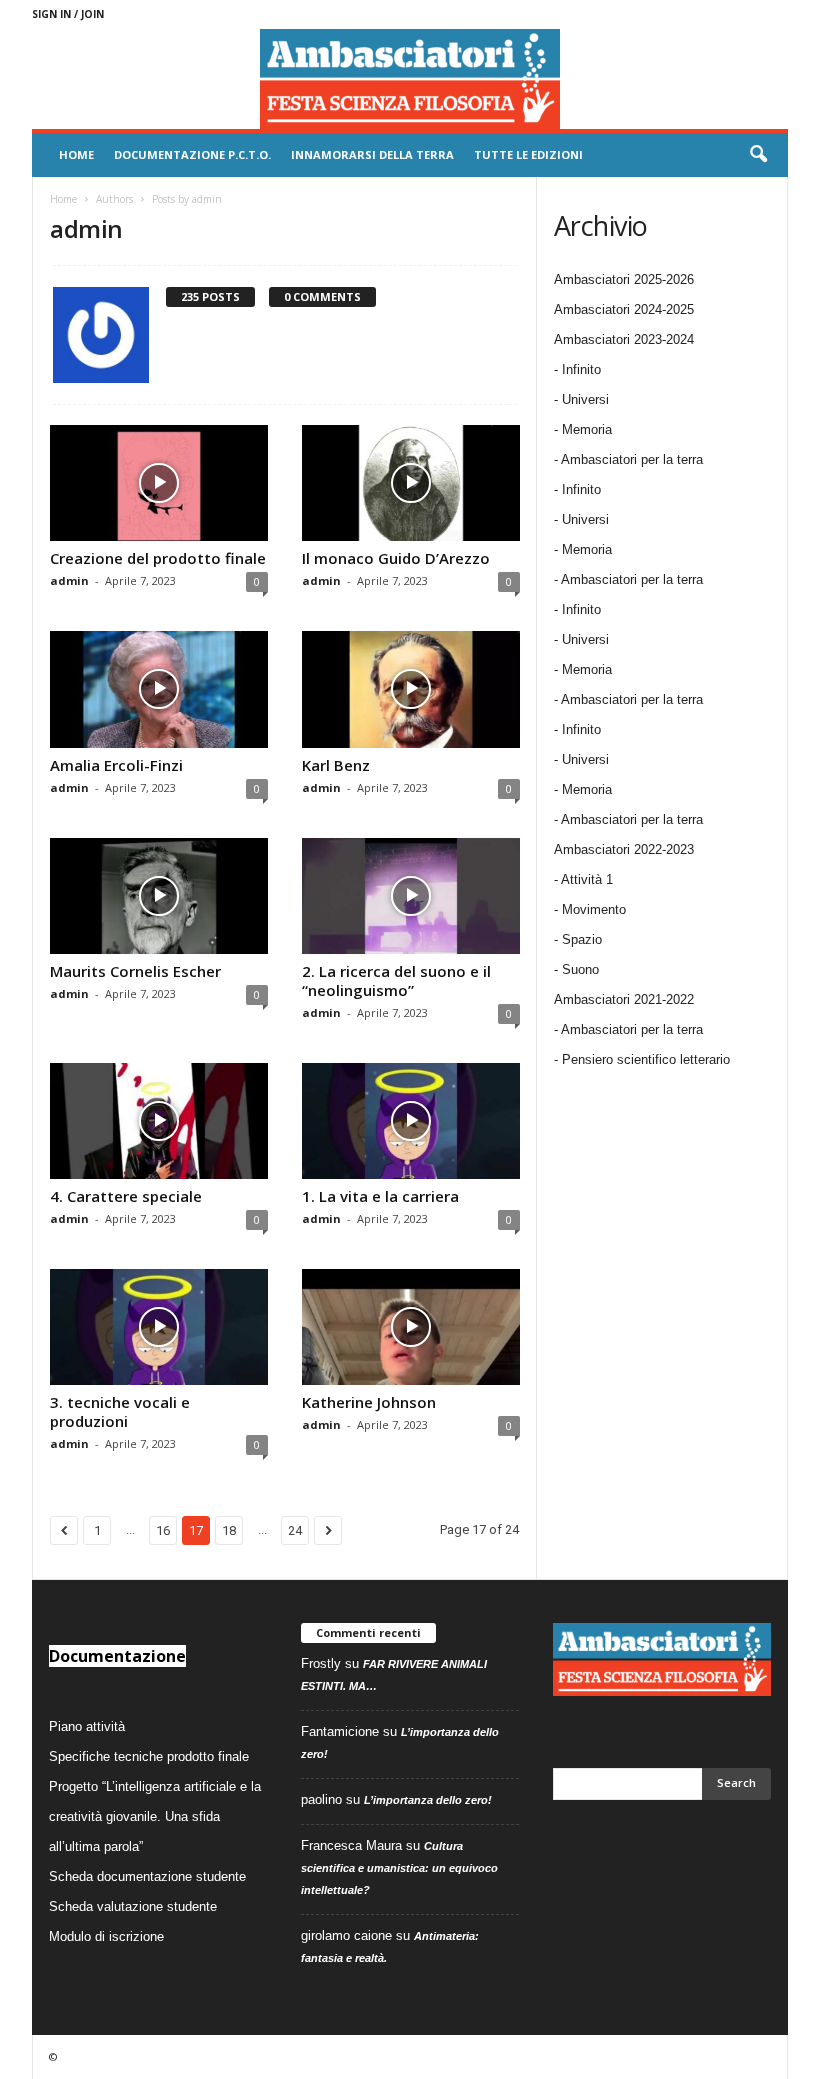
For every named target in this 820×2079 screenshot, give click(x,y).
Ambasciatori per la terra (632, 1029)
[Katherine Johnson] (411, 1327)
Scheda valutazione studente (133, 1906)
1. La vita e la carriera (380, 1196)
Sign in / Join (68, 14)
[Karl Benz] (411, 689)
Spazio (582, 939)
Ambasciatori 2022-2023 (624, 849)
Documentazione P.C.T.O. (192, 154)
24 (295, 1530)
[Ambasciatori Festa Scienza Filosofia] (410, 79)
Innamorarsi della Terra (372, 154)
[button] (758, 155)
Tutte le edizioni (528, 154)
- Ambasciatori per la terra (628, 459)
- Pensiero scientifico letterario (642, 1059)
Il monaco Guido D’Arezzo (396, 558)
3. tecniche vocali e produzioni (120, 1411)
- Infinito (577, 369)
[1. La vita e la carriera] (411, 1121)
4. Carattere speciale (126, 1196)
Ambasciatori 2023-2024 (624, 339)
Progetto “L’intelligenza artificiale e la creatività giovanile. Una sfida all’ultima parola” (155, 1816)
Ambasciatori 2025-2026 (624, 279)
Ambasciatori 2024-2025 (624, 309)
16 (163, 1530)
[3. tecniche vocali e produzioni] (159, 1327)
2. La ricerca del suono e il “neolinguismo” (396, 980)
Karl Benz (336, 765)
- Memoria (583, 429)
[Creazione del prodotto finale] (159, 483)
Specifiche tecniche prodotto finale (149, 1756)
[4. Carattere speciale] (159, 1121)
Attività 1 (587, 879)
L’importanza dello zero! (428, 1800)
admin (69, 580)
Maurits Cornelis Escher (135, 971)
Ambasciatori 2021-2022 (624, 999)
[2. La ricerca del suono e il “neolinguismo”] (411, 896)
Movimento (594, 909)
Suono (580, 969)
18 (229, 1530)
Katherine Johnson (369, 1402)
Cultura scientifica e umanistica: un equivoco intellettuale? (399, 1868)
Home (76, 154)
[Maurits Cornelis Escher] (159, 896)
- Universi (581, 399)
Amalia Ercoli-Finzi (116, 765)
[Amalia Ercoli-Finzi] (159, 689)
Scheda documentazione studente (147, 1876)
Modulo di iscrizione (106, 1936)
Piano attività (87, 1726)
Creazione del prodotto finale (158, 558)
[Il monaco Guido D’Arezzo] (411, 483)
